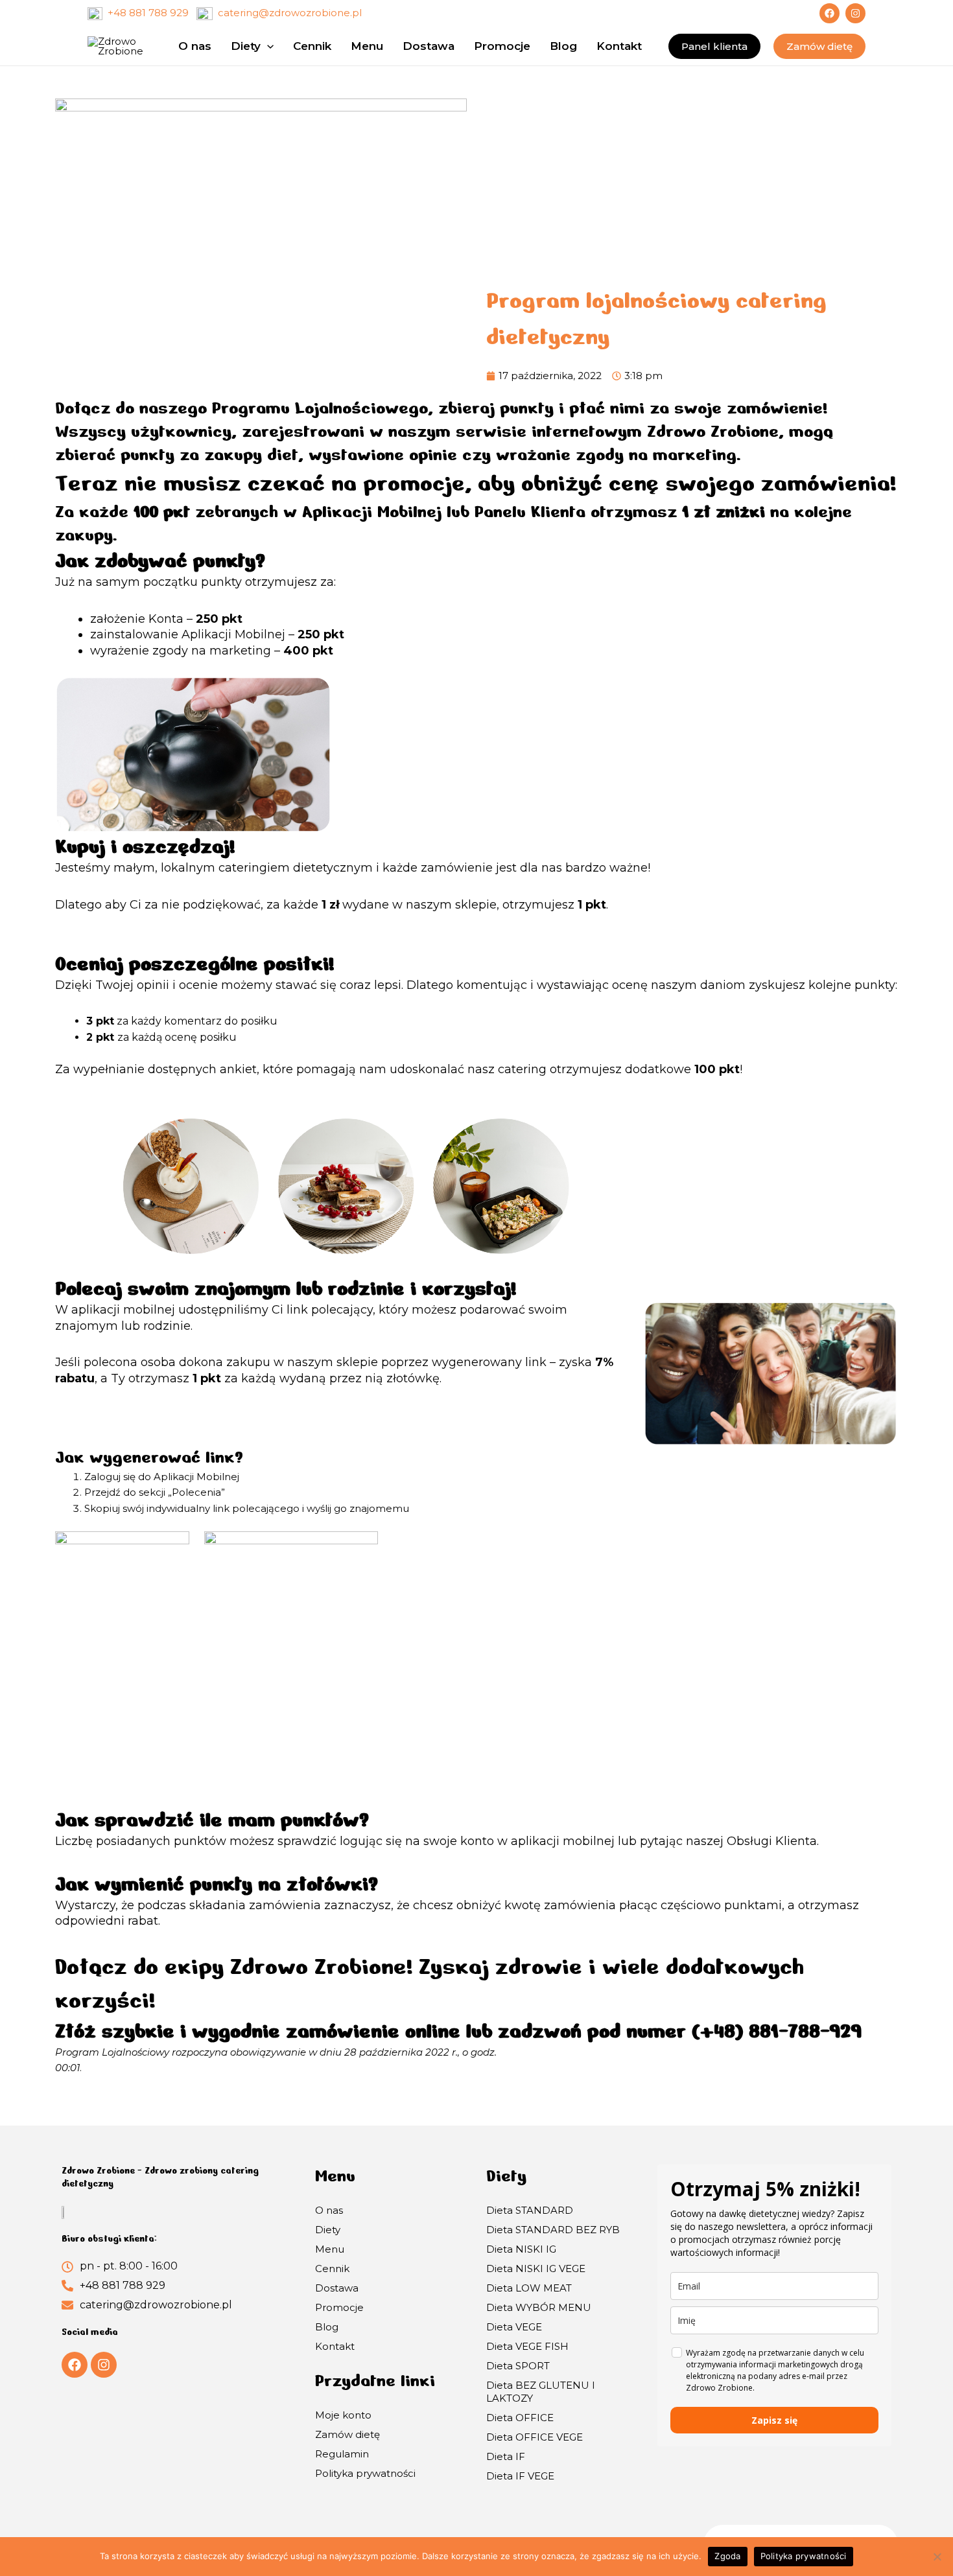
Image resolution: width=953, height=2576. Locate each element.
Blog (327, 2327)
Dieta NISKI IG (521, 2249)
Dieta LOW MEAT (529, 2288)
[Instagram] (855, 13)
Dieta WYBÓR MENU (539, 2307)
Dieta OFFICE (520, 2418)
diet (283, 455)
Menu (330, 2249)
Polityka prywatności (365, 2473)
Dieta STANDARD (530, 2210)
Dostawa (337, 2288)
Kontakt (335, 2346)
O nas (329, 2210)
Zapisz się (774, 2420)
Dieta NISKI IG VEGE (536, 2269)
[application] (267, 46)
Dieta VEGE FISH (527, 2346)
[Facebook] (829, 13)
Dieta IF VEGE (520, 2476)
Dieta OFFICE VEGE (535, 2437)
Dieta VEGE (514, 2327)
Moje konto (343, 2415)
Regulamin (342, 2454)
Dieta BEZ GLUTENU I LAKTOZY (541, 2392)
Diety (328, 2230)
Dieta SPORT (518, 2366)
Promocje (339, 2307)
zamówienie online (376, 2031)
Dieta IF (506, 2456)
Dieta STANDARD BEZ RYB (553, 2230)
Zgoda (727, 2556)
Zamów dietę (347, 2434)
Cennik (332, 2269)
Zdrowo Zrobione (710, 431)
